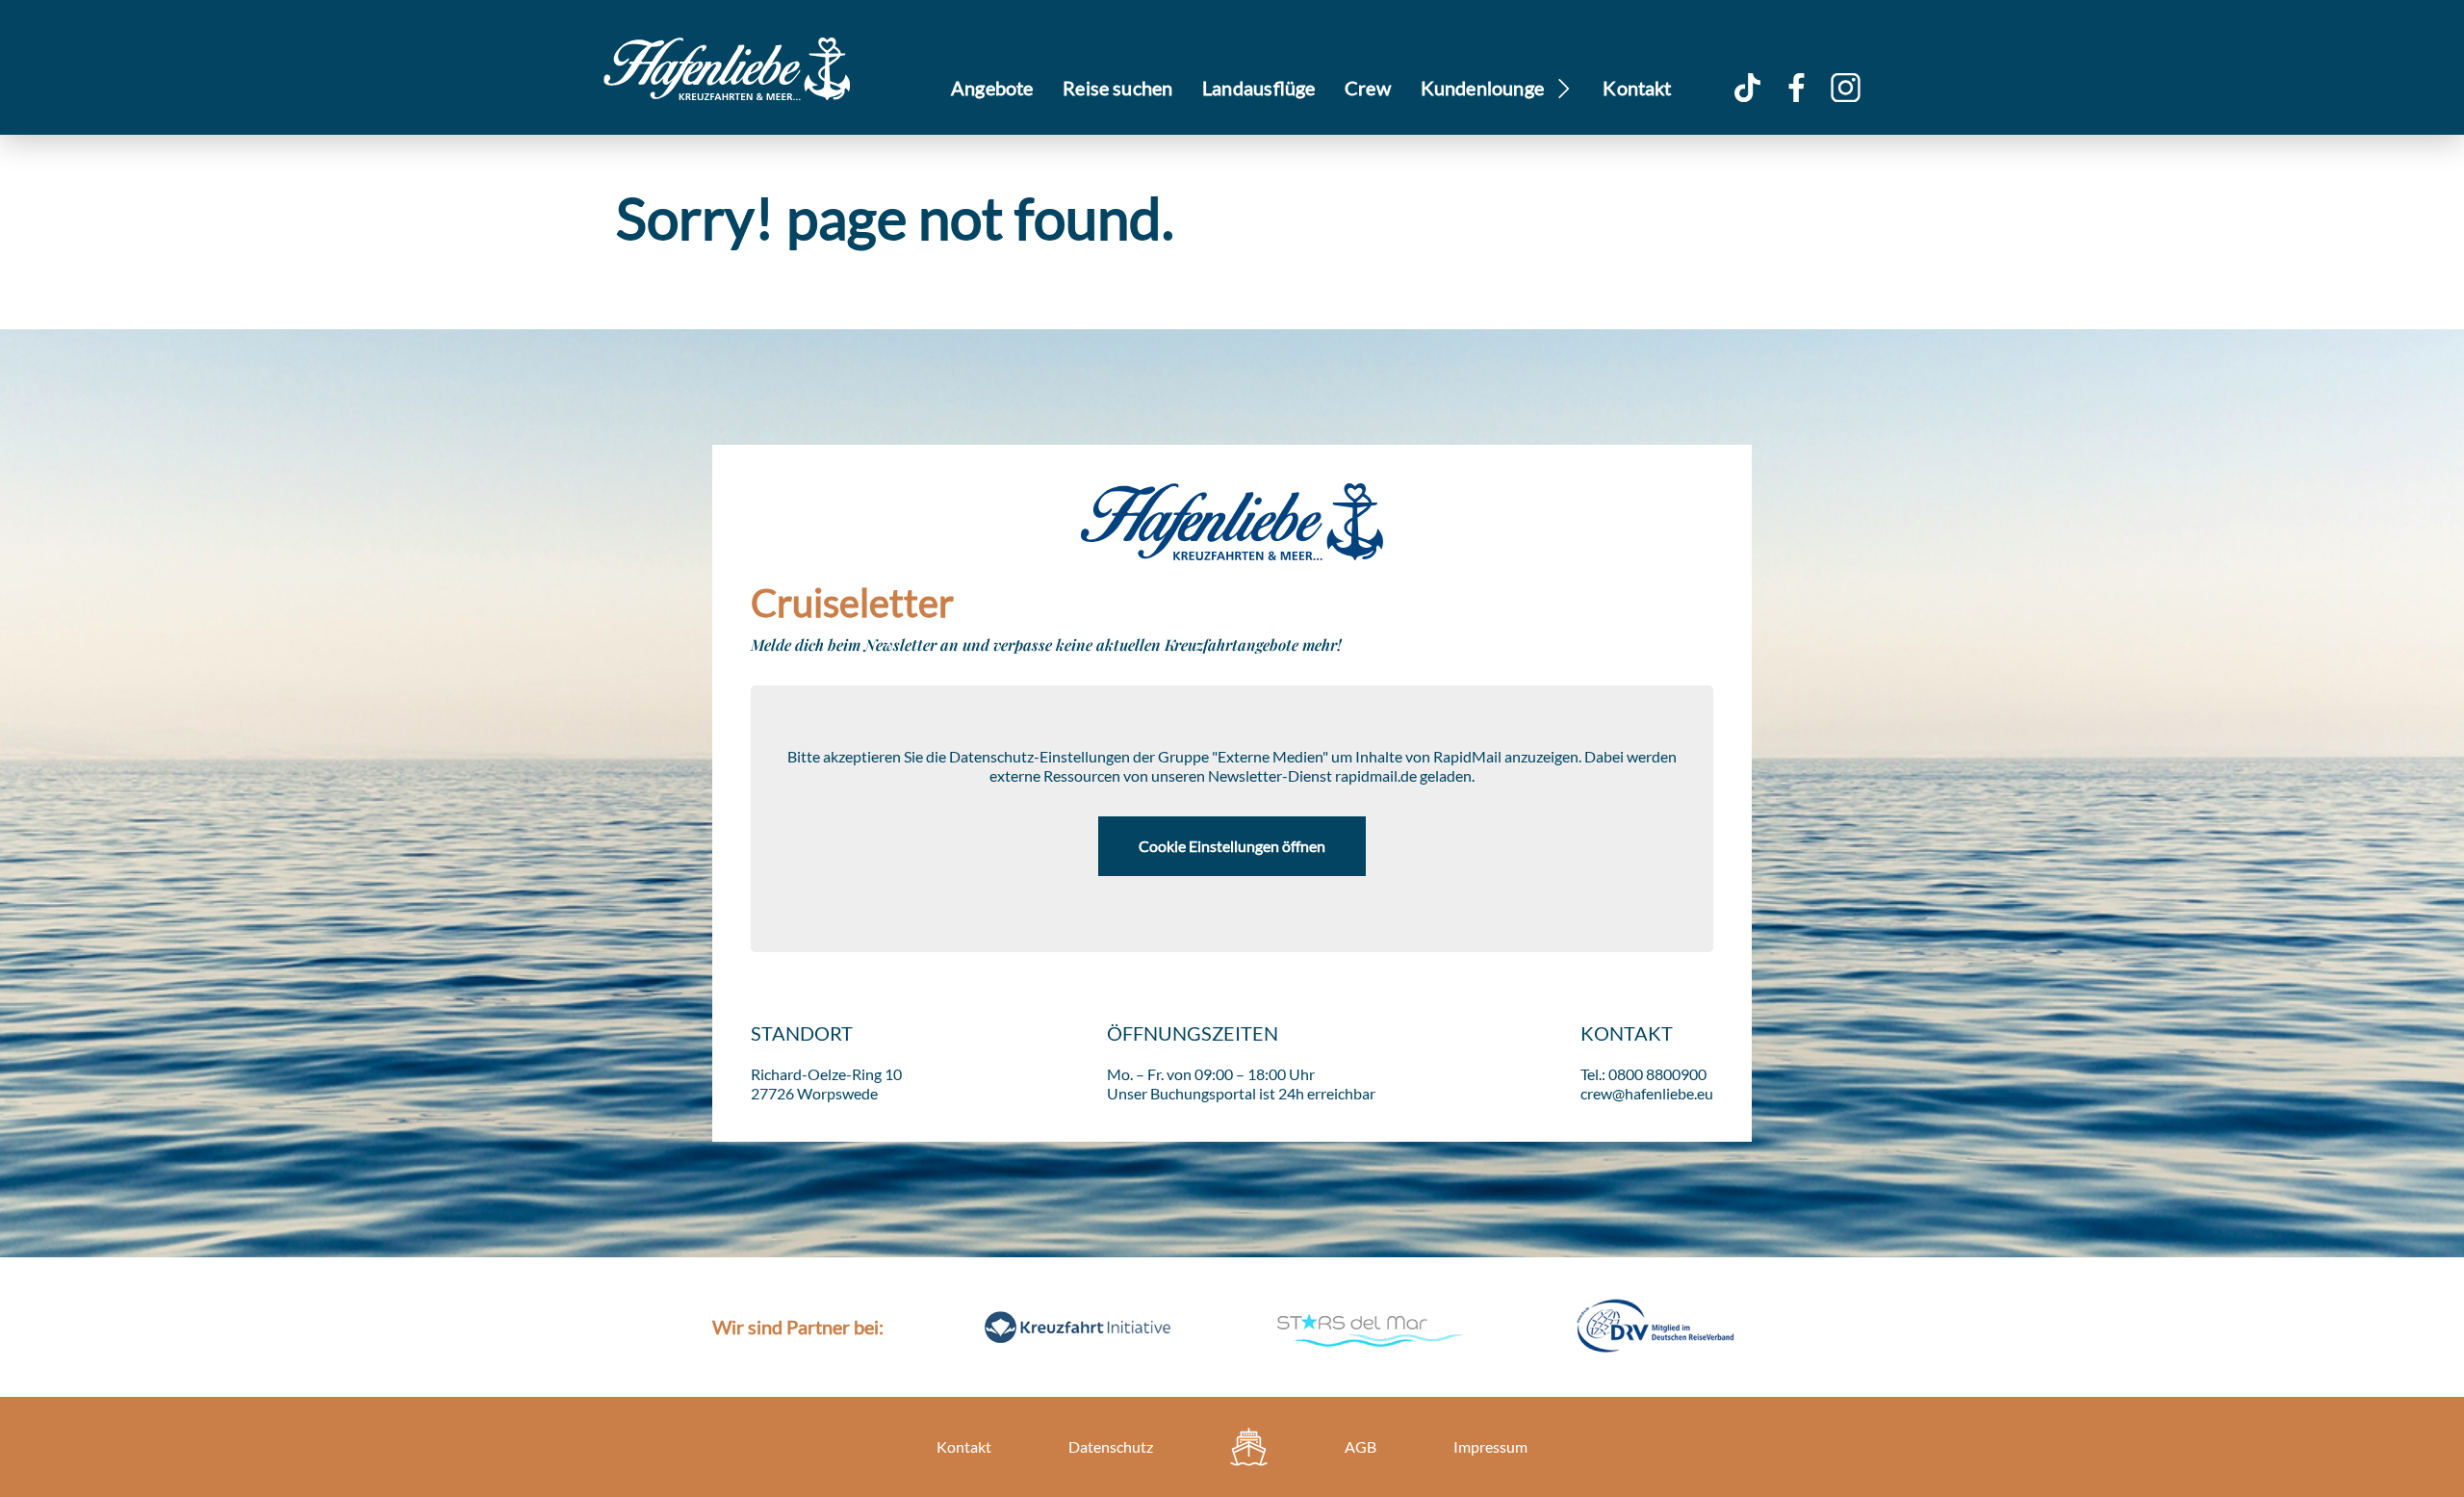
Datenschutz (1111, 1446)
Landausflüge (1258, 88)
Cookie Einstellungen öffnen (1232, 846)
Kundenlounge (1483, 88)
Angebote (992, 88)
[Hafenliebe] (1249, 1447)
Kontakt (1637, 88)
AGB (1360, 1446)
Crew (1368, 88)
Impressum (1490, 1446)
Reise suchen (1117, 88)
